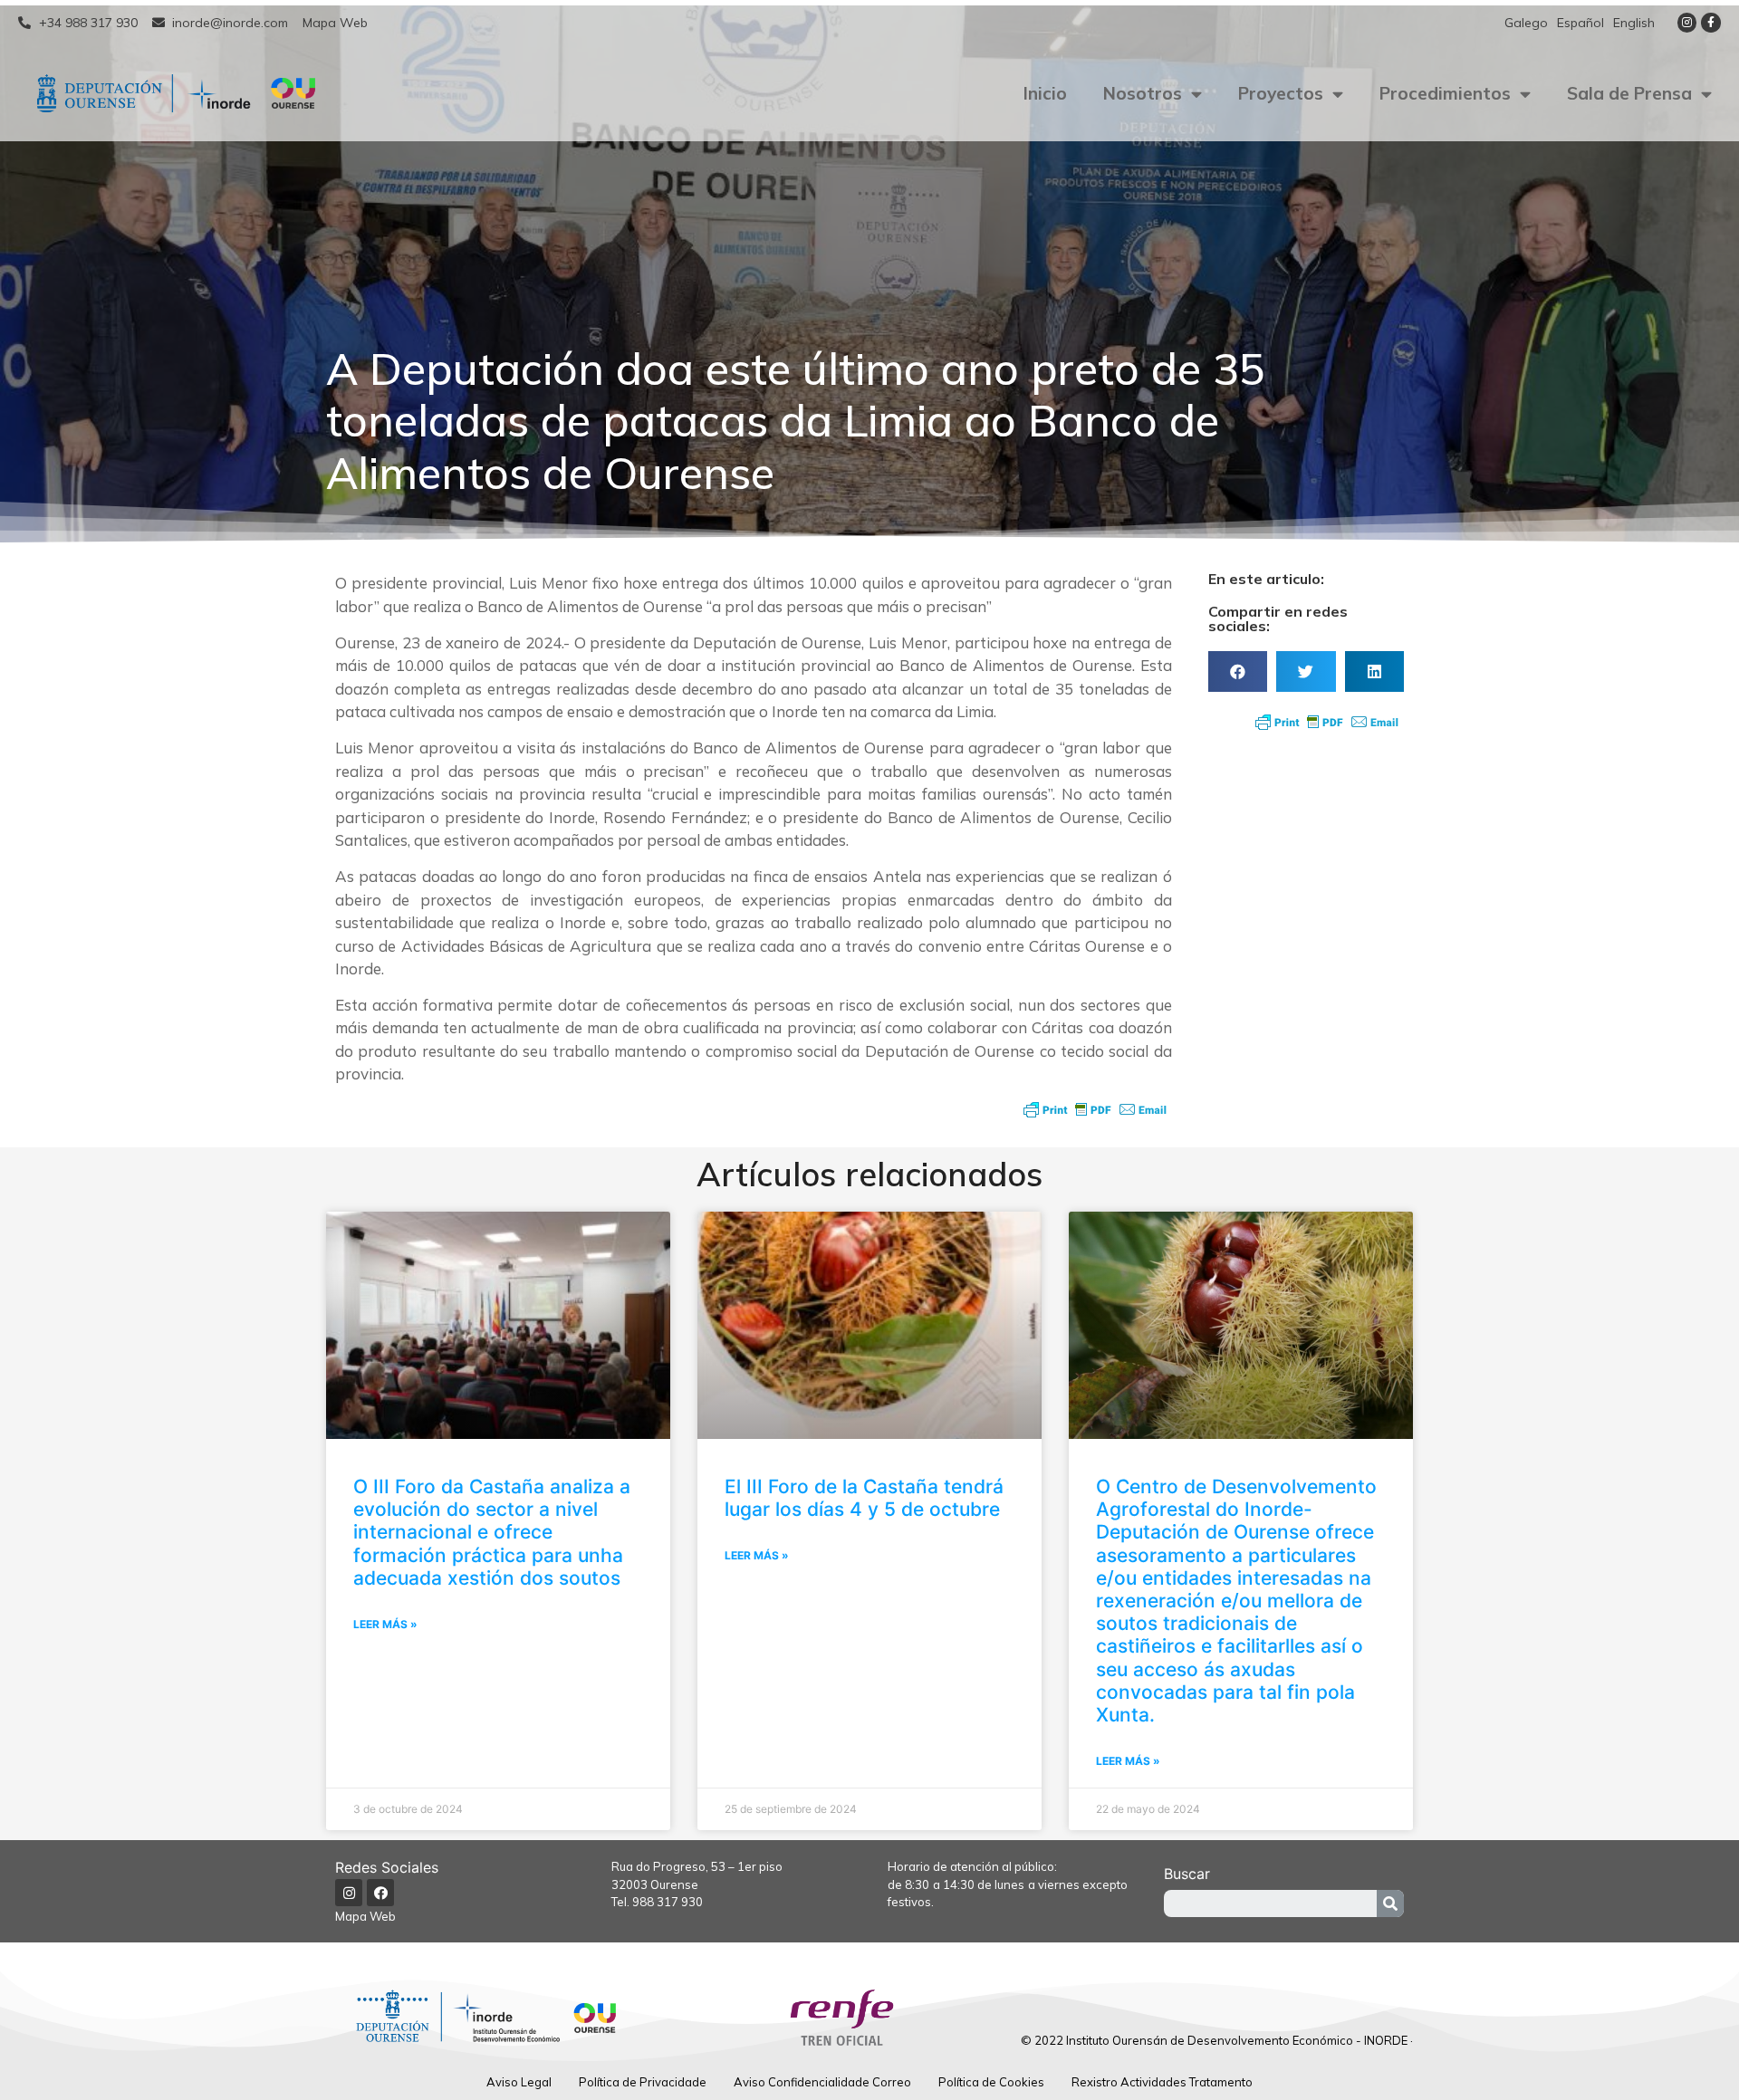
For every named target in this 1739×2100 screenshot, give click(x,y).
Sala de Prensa (1629, 93)
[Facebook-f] (1711, 23)
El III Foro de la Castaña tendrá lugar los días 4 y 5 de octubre (864, 1498)
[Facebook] (380, 1893)
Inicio (1045, 93)
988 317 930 (668, 1902)
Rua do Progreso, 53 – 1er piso (697, 1866)
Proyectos (1281, 93)
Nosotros (1143, 93)
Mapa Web (365, 1916)
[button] (1238, 671)
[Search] (1390, 1903)
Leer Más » (385, 1624)
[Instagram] (1687, 23)
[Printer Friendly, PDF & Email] (1095, 1109)
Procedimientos (1445, 93)
